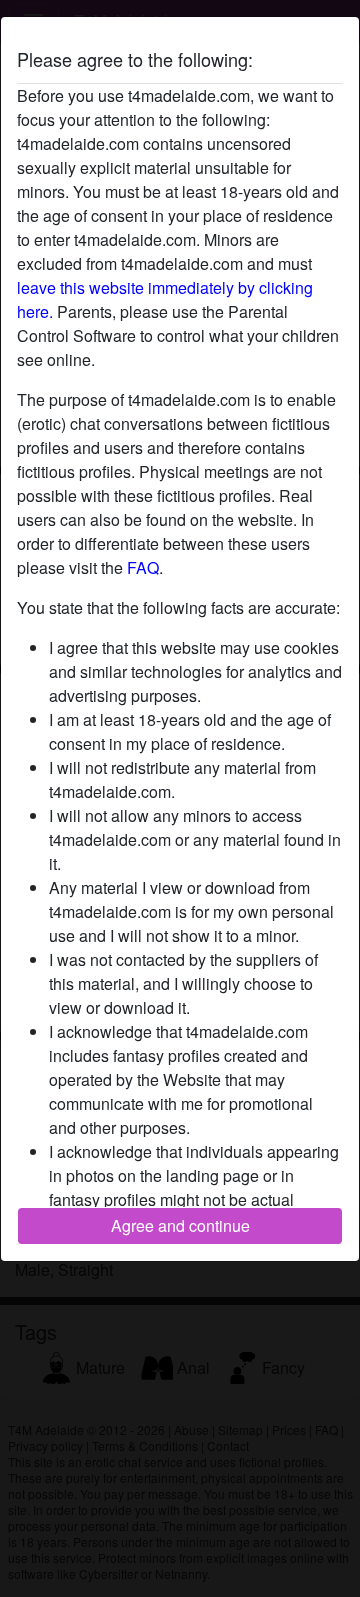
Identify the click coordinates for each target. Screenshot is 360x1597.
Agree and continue (180, 1225)
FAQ (143, 567)
